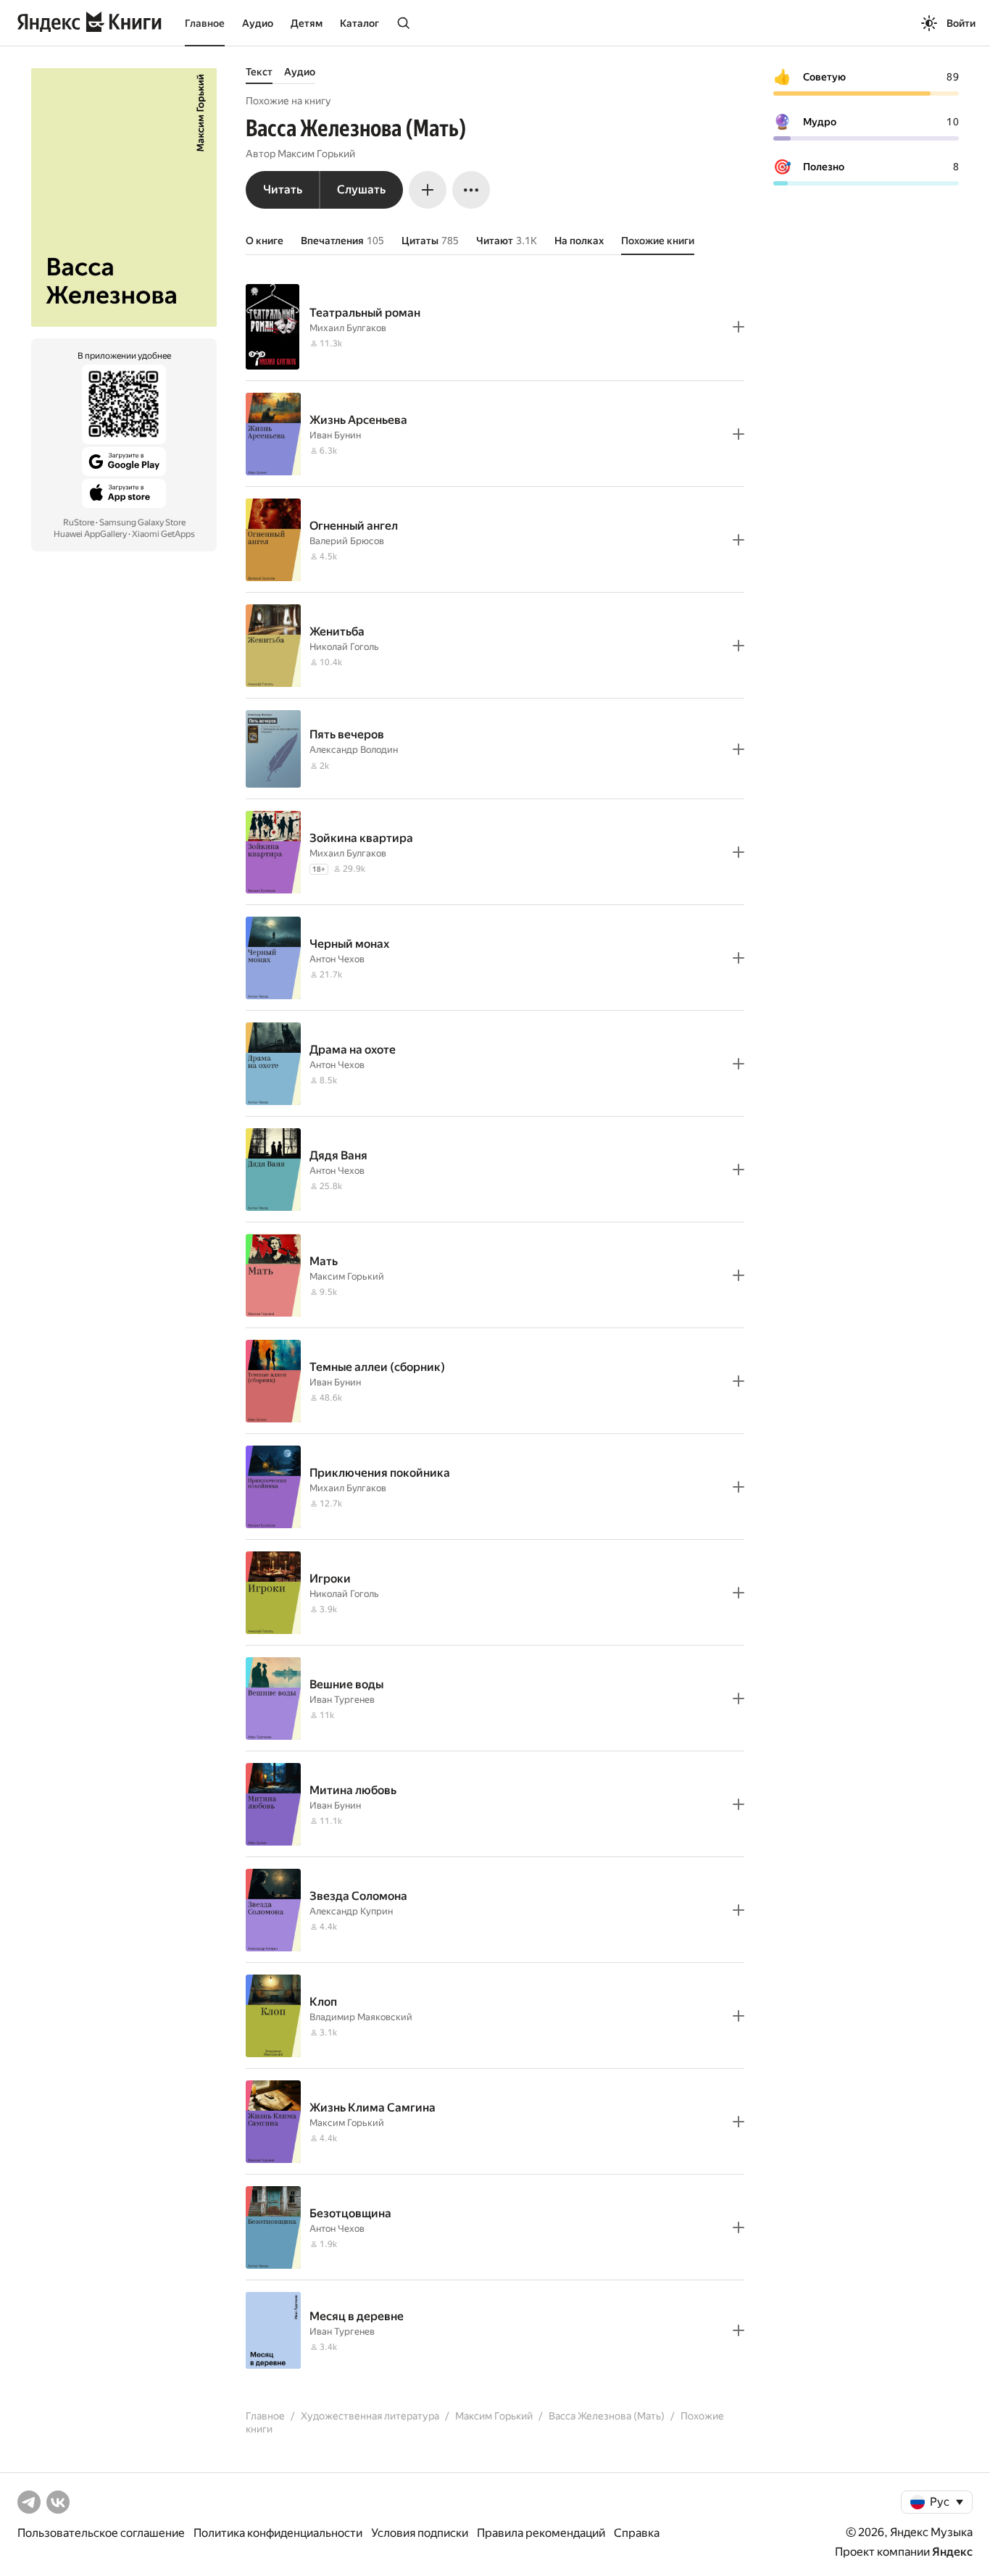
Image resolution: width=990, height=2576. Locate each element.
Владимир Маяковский (361, 2017)
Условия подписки (420, 2533)
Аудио (258, 23)
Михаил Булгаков (348, 328)
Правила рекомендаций (541, 2533)
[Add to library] (739, 327)
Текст (259, 72)
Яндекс (952, 2552)
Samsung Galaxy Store (142, 522)
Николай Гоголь (344, 647)
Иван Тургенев (342, 1700)
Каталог (359, 23)
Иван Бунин (335, 435)
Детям (307, 23)
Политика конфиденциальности (278, 2533)
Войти (961, 23)
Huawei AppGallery (90, 534)
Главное (205, 23)
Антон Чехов (337, 959)
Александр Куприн (351, 1911)
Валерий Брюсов (347, 541)
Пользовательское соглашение (101, 2533)
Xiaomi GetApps (163, 534)
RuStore (79, 522)
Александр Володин (354, 750)
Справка (637, 2533)
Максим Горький (316, 154)
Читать (283, 189)
